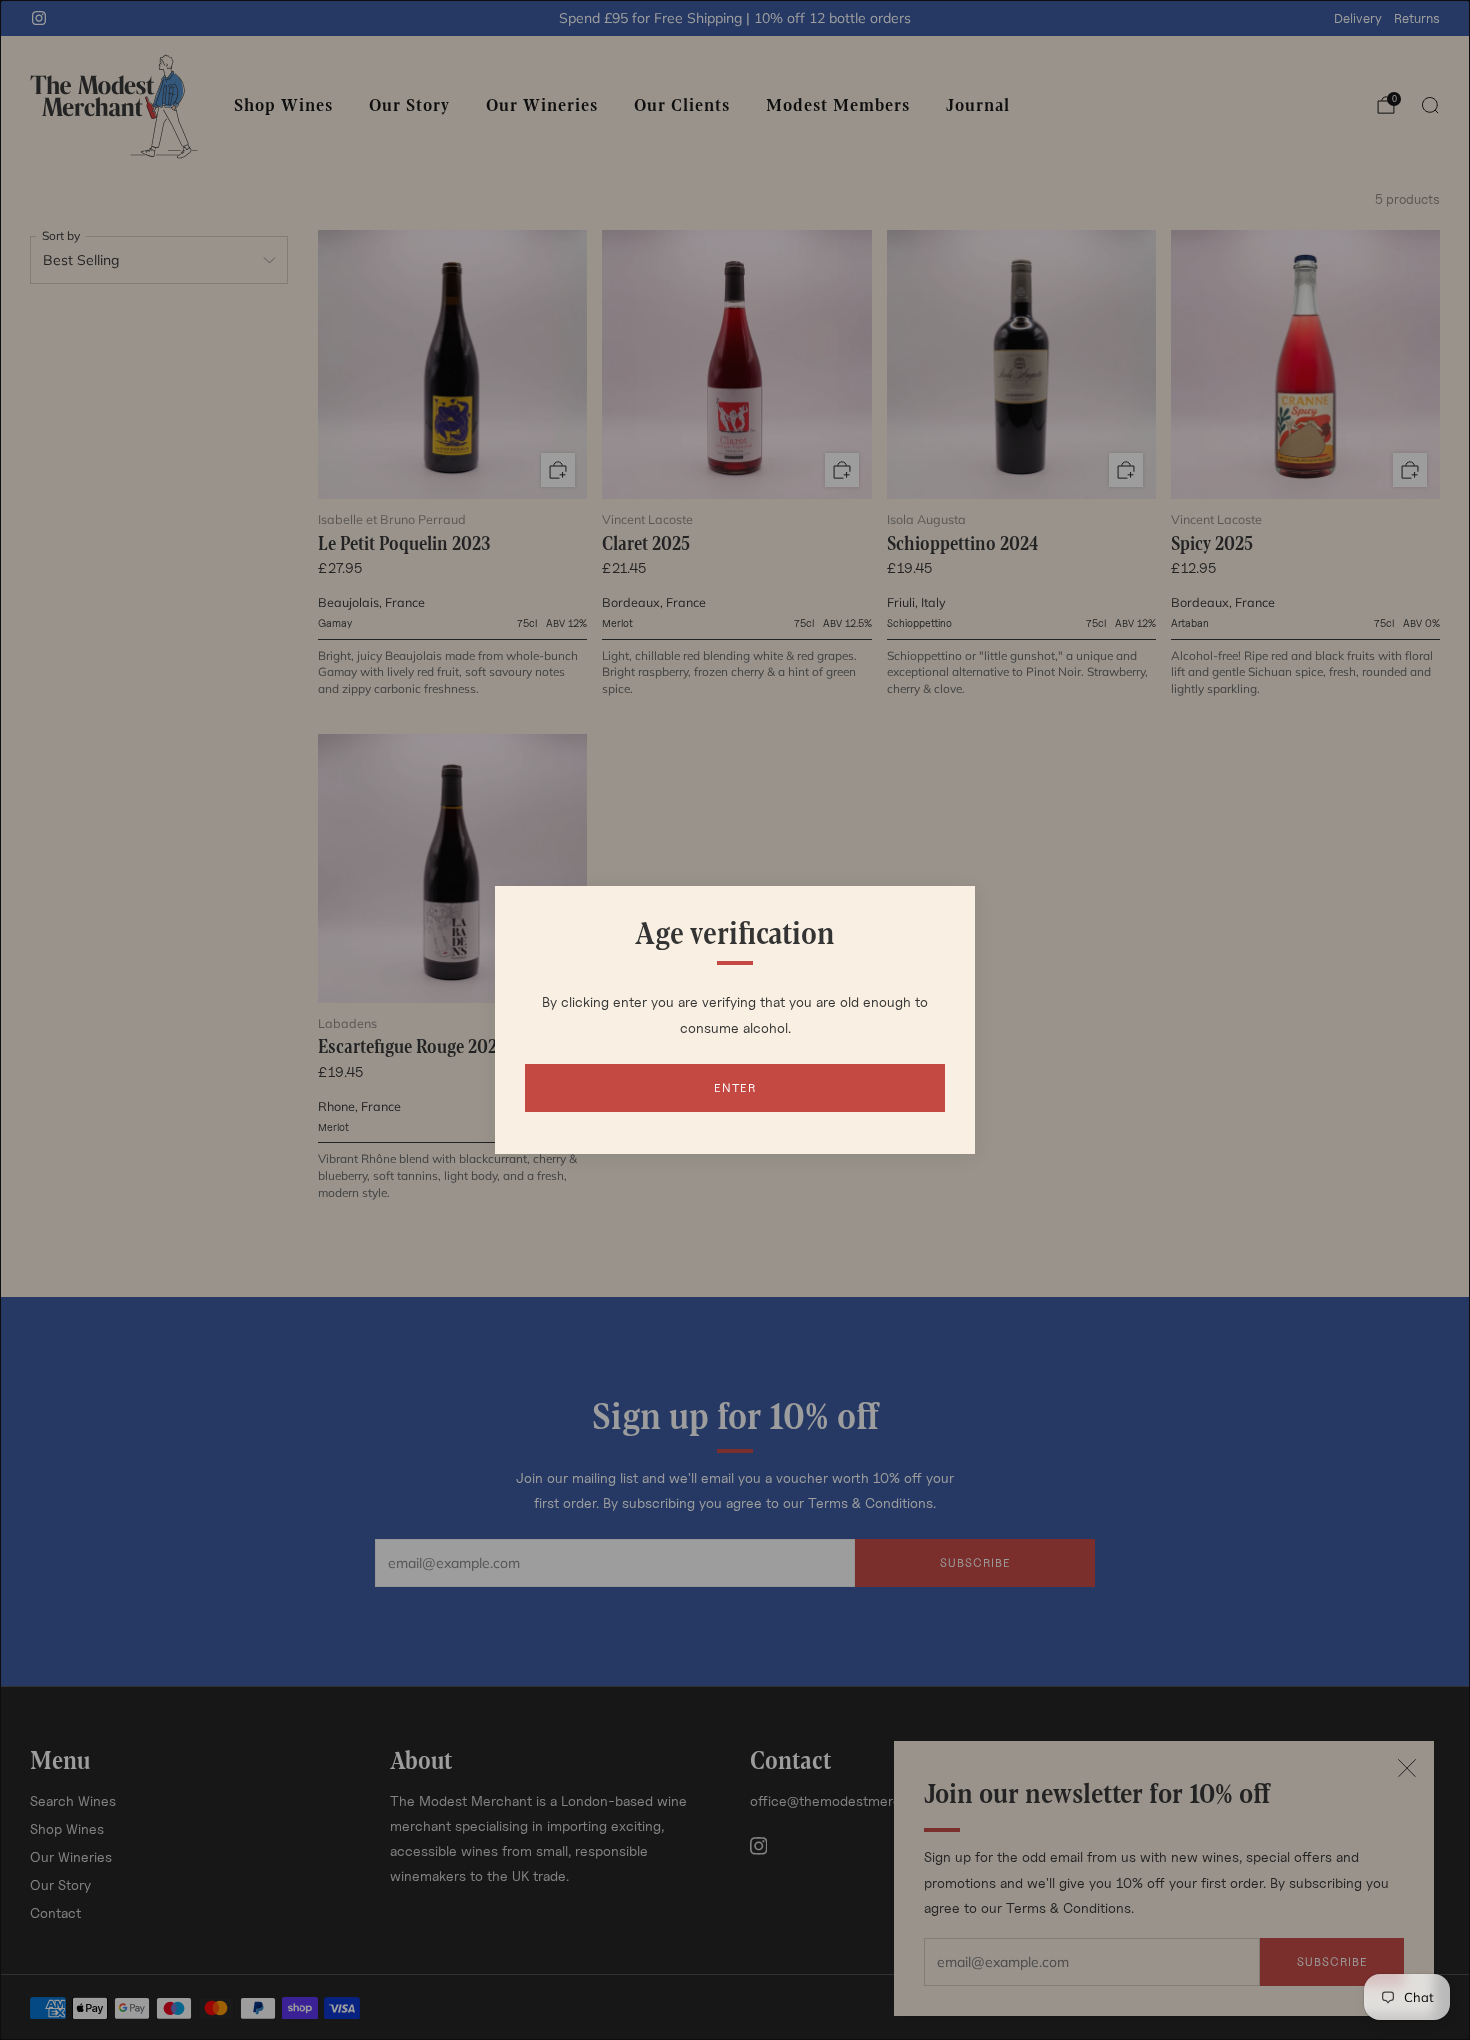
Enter (735, 1087)
